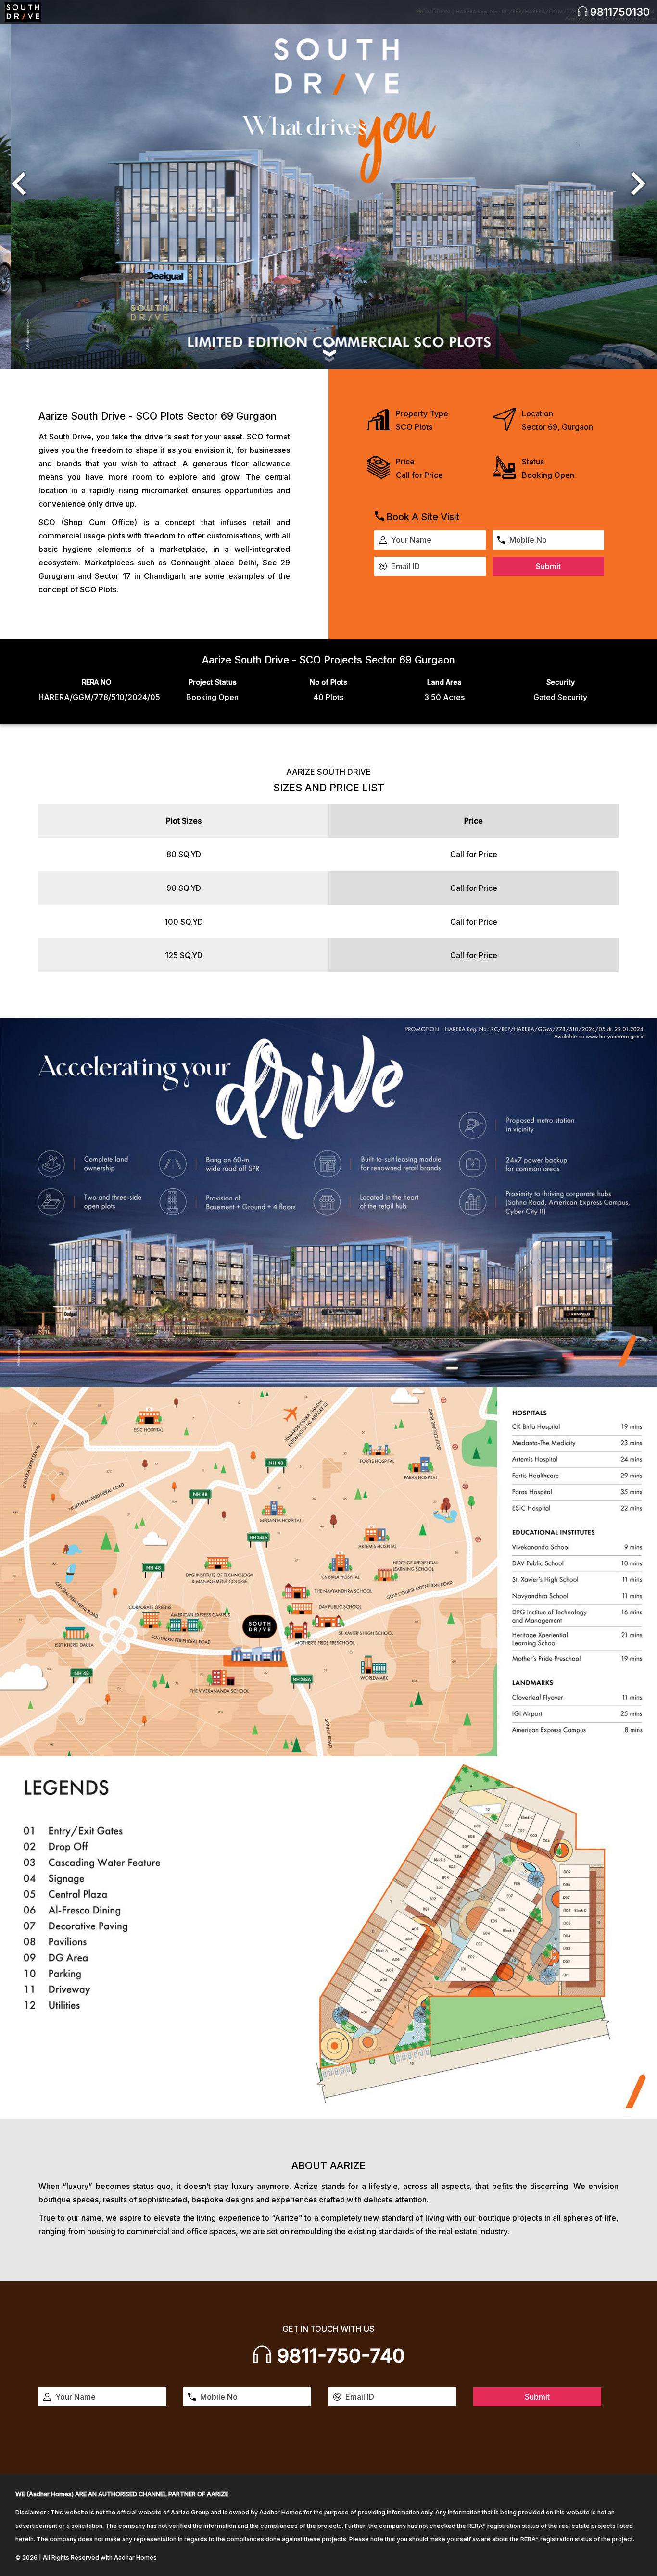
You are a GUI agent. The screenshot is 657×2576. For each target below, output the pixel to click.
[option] (328, 185)
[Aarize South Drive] (23, 12)
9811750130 (619, 12)
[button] (19, 185)
